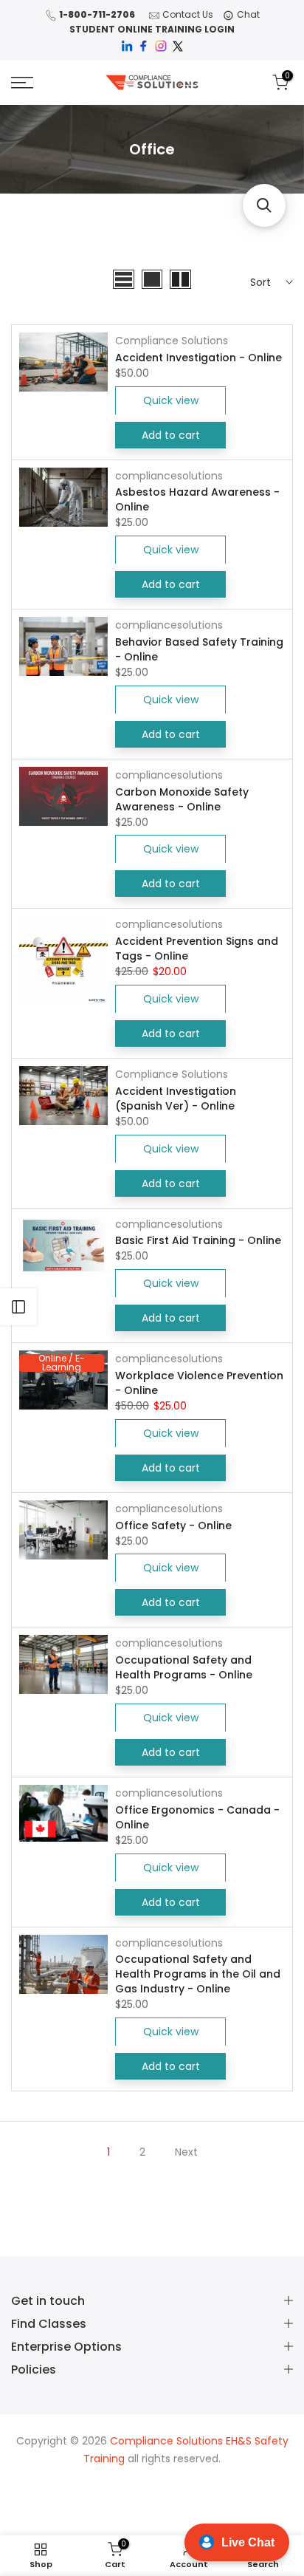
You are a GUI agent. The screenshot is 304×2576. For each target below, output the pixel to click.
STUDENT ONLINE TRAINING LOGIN (152, 29)
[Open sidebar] (18, 1307)
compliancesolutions (169, 476)
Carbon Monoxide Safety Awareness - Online (182, 799)
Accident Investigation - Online (198, 358)
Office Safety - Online (173, 1526)
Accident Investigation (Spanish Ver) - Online (176, 1099)
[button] (264, 205)
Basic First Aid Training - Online (198, 1240)
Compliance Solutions (172, 341)
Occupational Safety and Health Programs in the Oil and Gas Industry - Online (198, 1974)
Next (186, 2152)
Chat (248, 14)
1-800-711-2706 (97, 14)
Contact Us (188, 14)
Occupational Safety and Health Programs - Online (184, 1667)
